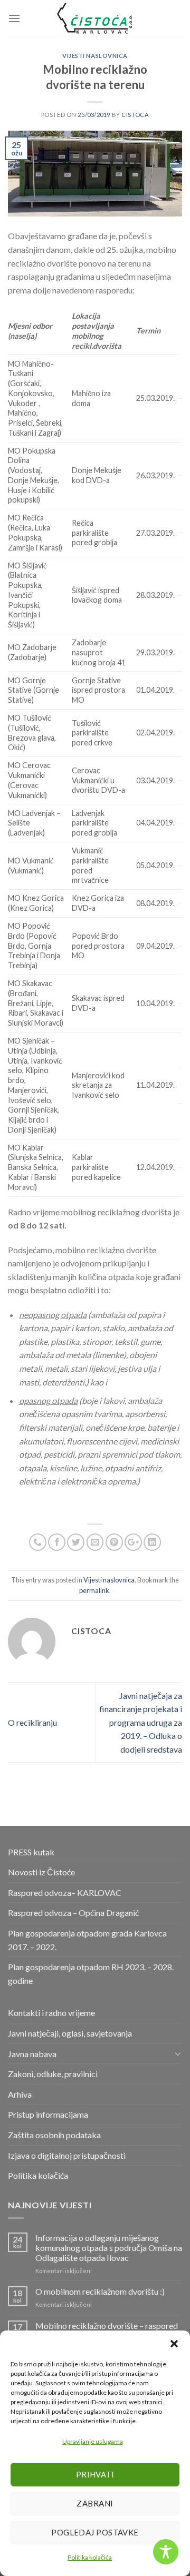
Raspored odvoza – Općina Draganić (73, 1913)
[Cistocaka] (95, 18)
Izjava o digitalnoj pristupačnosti (67, 2155)
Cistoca (135, 115)
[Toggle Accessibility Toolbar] (166, 2552)
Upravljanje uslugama (93, 2441)
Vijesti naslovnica (95, 56)
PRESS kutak (31, 1852)
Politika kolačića (90, 2557)
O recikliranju (32, 1722)
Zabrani (95, 2503)
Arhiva (20, 2094)
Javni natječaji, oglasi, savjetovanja (70, 2033)
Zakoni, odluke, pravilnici (53, 2074)
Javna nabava (32, 2054)
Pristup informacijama (48, 2114)
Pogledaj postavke (95, 2532)
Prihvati (95, 2474)
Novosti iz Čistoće (41, 1872)
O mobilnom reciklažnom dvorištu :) (100, 2291)
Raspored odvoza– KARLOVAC (65, 1892)
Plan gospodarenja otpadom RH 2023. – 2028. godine (91, 1974)
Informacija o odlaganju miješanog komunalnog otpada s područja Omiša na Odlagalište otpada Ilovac (109, 2248)
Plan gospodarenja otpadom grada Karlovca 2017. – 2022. (87, 1940)
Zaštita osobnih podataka (54, 2135)
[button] (174, 2344)
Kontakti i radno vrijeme (51, 2013)
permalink (94, 1590)
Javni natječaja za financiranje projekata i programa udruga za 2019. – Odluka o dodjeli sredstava (141, 1722)
